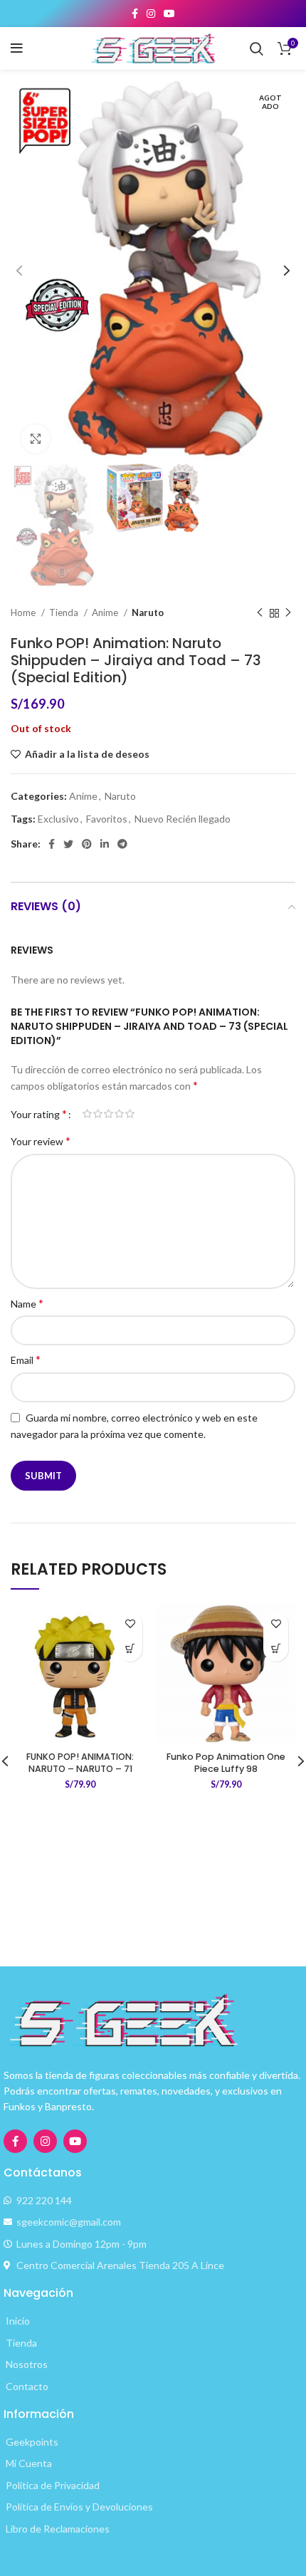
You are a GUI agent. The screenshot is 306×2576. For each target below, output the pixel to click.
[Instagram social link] (151, 14)
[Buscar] (257, 48)
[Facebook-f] (15, 2141)
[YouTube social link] (169, 14)
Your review (41, 1141)
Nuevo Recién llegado (183, 819)
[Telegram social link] (122, 844)
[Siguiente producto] (288, 613)
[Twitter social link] (68, 844)
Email (26, 1359)
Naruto (148, 612)
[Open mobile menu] (17, 48)
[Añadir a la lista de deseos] (130, 1624)
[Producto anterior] (260, 613)
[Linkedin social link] (105, 844)
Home (24, 612)
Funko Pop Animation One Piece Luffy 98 (226, 1763)
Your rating (39, 1114)
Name (27, 1303)
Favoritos (107, 819)
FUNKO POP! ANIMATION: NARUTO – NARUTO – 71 (80, 1763)
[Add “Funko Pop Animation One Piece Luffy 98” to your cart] (276, 1649)
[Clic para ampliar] (36, 439)
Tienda (65, 612)
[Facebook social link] (135, 14)
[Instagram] (45, 2141)
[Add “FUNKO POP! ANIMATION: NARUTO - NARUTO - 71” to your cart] (130, 1649)
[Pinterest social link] (87, 844)
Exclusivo (58, 819)
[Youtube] (75, 2141)
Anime (106, 612)
